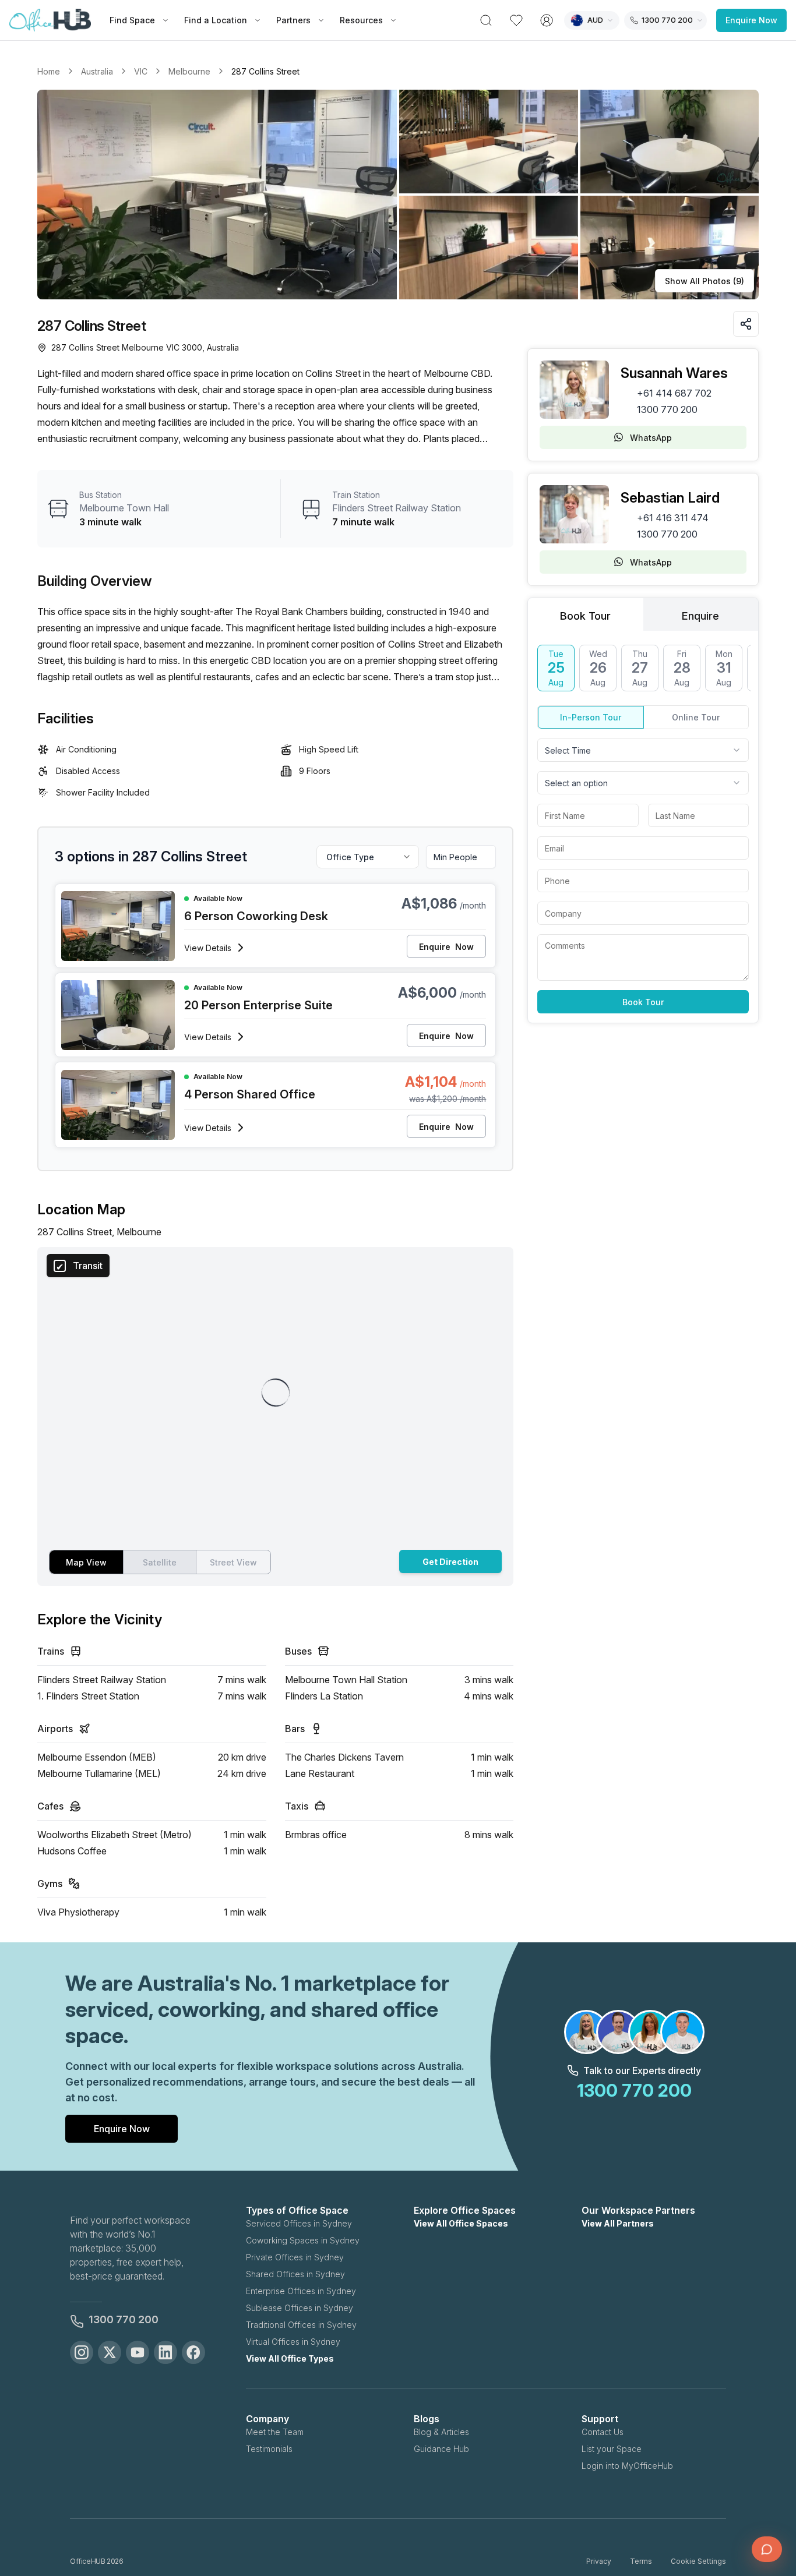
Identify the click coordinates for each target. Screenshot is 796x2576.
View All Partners (618, 2223)
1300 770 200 (667, 409)
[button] (398, 195)
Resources (361, 20)
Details (208, 948)
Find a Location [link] (216, 20)
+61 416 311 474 (673, 518)
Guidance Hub (441, 2449)
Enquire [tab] (700, 616)
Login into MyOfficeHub (627, 2466)
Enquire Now (751, 20)
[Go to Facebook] (193, 2352)
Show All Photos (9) (705, 281)
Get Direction (450, 1562)
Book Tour (643, 1002)
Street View (233, 1562)
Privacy (599, 2561)
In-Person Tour (591, 717)
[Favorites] (516, 20)
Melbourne (189, 71)
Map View (86, 1562)
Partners (293, 20)
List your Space (612, 2449)
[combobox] (643, 750)
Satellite (160, 1562)
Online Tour (696, 717)
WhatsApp (651, 438)
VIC (141, 71)
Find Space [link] (132, 20)
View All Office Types (290, 2358)
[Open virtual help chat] (767, 2549)
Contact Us (603, 2432)
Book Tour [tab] (585, 616)
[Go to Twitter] (110, 2352)
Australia (97, 71)
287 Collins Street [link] (265, 71)
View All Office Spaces (461, 2223)
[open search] (486, 20)
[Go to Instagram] (82, 2352)
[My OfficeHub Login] (547, 20)
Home (49, 71)
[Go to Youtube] (138, 2352)
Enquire (446, 947)
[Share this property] (746, 324)
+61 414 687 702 (674, 393)
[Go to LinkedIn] (165, 2352)
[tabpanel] (643, 829)
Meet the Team (275, 2432)
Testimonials (269, 2449)
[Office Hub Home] (50, 20)
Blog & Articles (441, 2432)
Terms (641, 2561)
